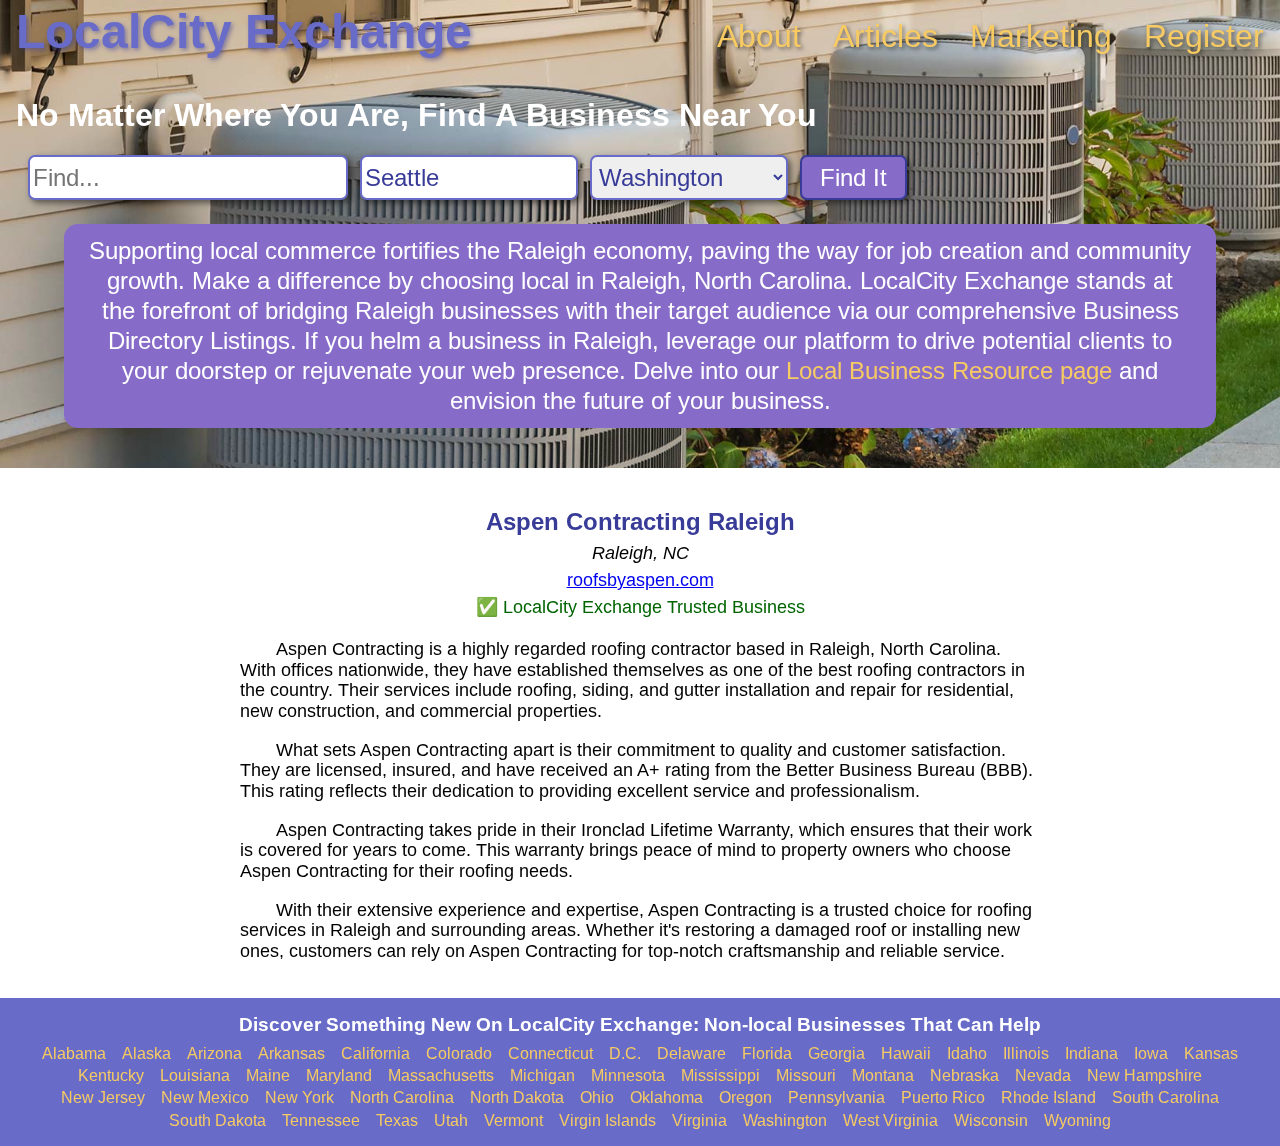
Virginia (699, 1120)
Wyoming (1077, 1120)
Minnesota (628, 1075)
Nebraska (964, 1075)
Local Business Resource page (949, 370)
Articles (885, 36)
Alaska (146, 1053)
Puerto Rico (943, 1097)
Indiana (1091, 1053)
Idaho (967, 1053)
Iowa (1151, 1053)
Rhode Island (1048, 1097)
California (375, 1053)
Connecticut (550, 1053)
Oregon (745, 1097)
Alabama (74, 1053)
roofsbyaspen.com (640, 580)
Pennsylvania (836, 1097)
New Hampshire (1144, 1075)
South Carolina (1165, 1097)
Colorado (459, 1053)
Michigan (542, 1075)
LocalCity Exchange (244, 31)
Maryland (339, 1075)
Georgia (836, 1053)
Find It (853, 177)
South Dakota (217, 1120)
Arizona (214, 1053)
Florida (767, 1053)
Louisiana (195, 1075)
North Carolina (402, 1097)
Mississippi (720, 1075)
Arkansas (291, 1053)
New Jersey (103, 1097)
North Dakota (517, 1097)
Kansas (1211, 1053)
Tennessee (321, 1120)
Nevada (1043, 1075)
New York (299, 1097)
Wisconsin (991, 1120)
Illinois (1026, 1053)
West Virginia (890, 1120)
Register (1204, 36)
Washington (785, 1120)
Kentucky (111, 1075)
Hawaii (906, 1053)
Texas (397, 1120)
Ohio (597, 1097)
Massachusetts (441, 1075)
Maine (268, 1075)
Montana (883, 1075)
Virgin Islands (607, 1120)
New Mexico (205, 1097)
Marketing (1041, 36)
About (759, 36)
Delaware (691, 1053)
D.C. (625, 1053)
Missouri (806, 1075)
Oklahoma (666, 1097)
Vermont (513, 1120)
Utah (451, 1120)
